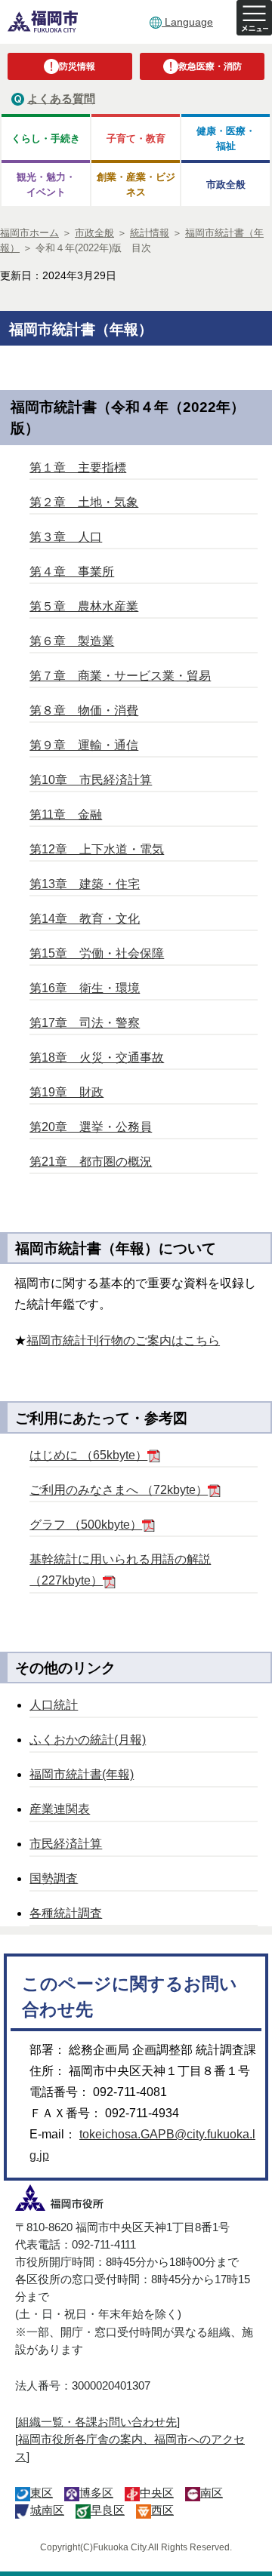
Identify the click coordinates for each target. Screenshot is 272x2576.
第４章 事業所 (72, 572)
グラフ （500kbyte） (86, 1525)
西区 (162, 2510)
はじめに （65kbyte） (88, 1455)
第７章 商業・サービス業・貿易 (120, 676)
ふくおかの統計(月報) (88, 1740)
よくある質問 (61, 98)
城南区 (47, 2510)
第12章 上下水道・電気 (97, 849)
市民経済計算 (66, 1844)
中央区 (157, 2493)
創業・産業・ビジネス (136, 184)
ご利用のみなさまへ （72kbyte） (119, 1490)
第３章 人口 (66, 537)
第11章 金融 (66, 815)
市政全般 (226, 184)
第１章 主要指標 (78, 467)
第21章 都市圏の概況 (91, 1162)
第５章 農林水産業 (84, 606)
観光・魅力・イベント (46, 184)
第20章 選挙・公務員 (91, 1127)
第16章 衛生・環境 (85, 988)
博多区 (96, 2493)
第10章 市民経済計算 (91, 780)
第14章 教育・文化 (85, 919)
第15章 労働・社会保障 (97, 953)
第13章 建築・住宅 (85, 884)
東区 (42, 2493)
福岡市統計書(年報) (82, 1774)
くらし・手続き (46, 138)
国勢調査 (54, 1878)
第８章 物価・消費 (84, 710)
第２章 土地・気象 (84, 502)
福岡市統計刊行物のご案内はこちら (123, 1340)
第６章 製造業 (72, 641)
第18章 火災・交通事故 (97, 1057)
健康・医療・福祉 (226, 138)
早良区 (108, 2510)
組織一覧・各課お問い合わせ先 (97, 2422)
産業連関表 (60, 1809)
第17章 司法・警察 (85, 1023)
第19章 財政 (66, 1092)
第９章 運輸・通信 (84, 745)
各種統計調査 (66, 1913)
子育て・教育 (136, 138)
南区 (212, 2493)
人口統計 (54, 1705)
